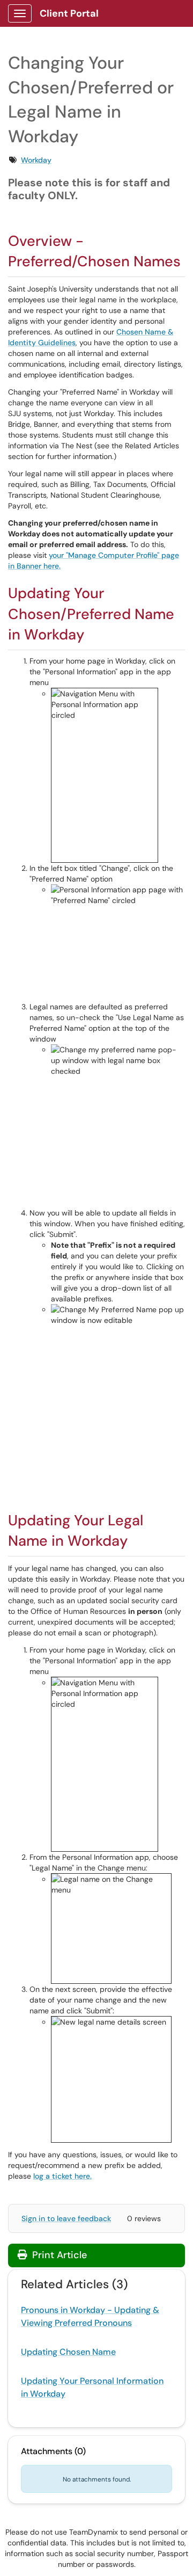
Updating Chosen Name (68, 2352)
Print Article (58, 2255)
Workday (36, 160)
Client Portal (69, 13)
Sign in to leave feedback (66, 2218)
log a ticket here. (62, 2176)
